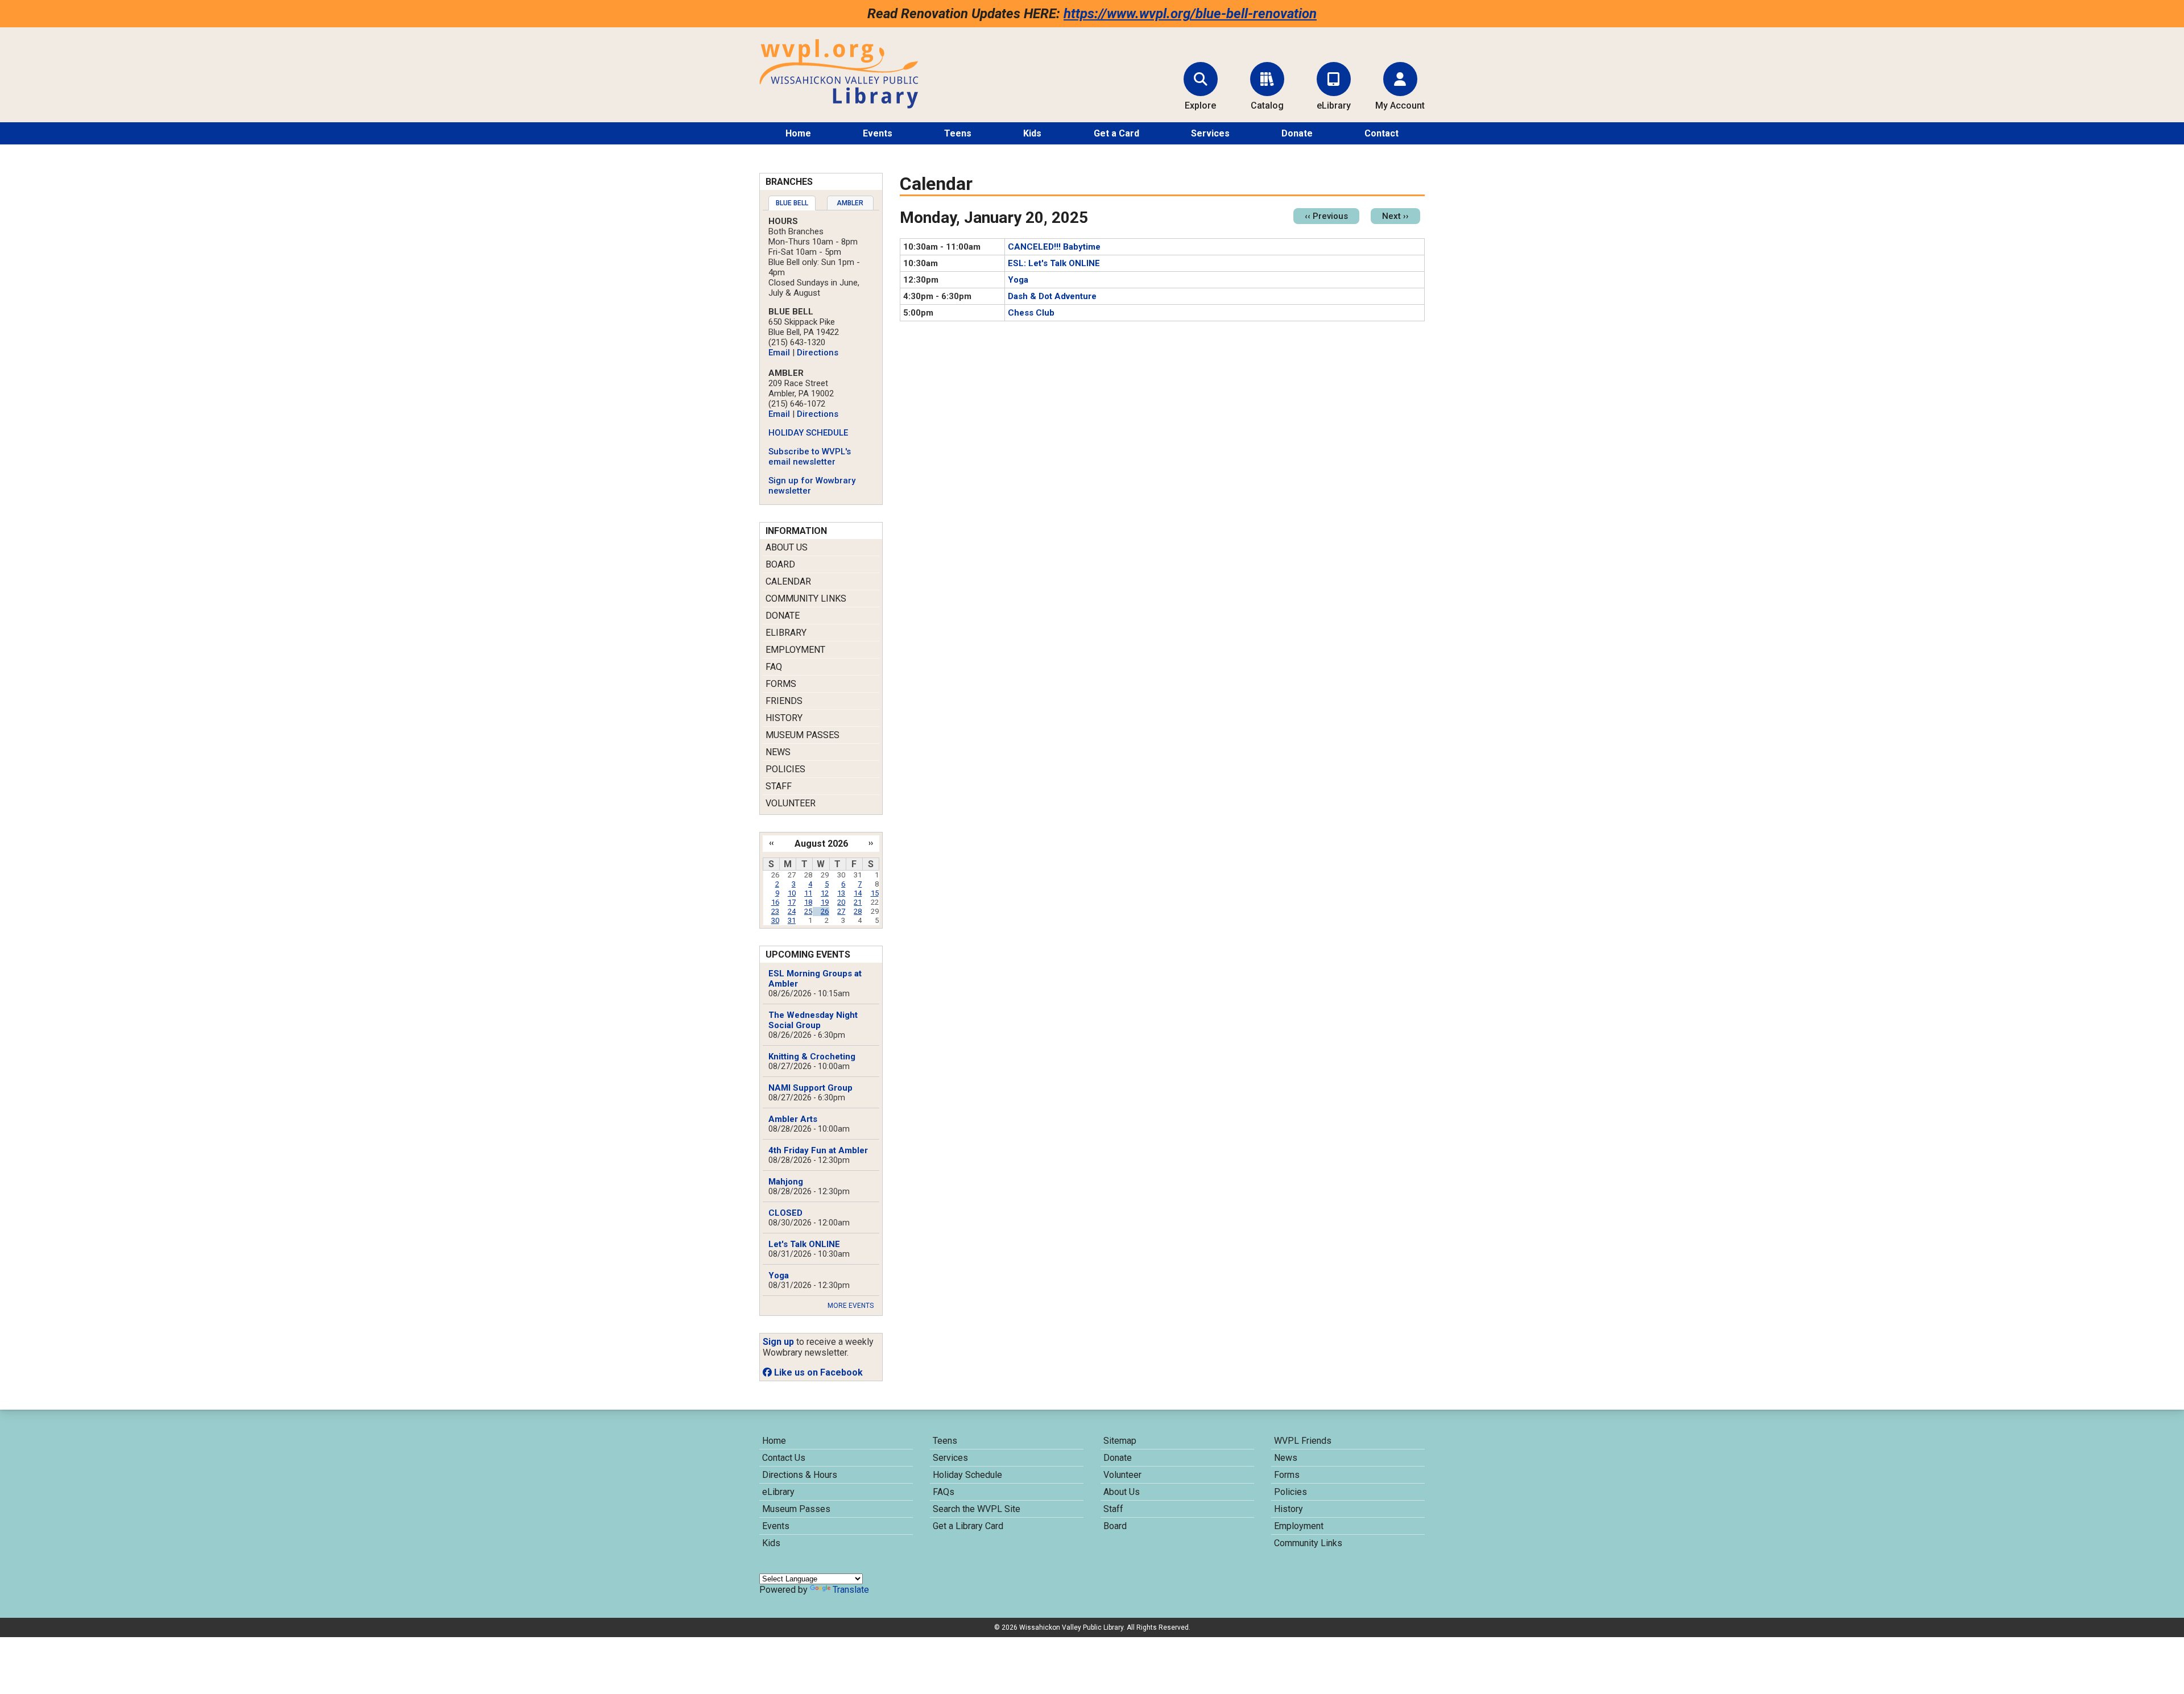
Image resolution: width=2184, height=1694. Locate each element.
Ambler (850, 203)
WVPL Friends (1303, 1441)
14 (858, 893)
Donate (1297, 133)
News (778, 752)
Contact (1381, 133)
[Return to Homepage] (839, 105)
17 (792, 902)
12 (825, 893)
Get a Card (1116, 133)
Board (780, 564)
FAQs (944, 1492)
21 (858, 902)
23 (775, 911)
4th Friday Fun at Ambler (818, 1150)
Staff (779, 786)
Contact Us (784, 1458)
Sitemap (1120, 1441)
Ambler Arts (793, 1119)
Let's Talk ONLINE (804, 1244)
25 (808, 911)
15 (875, 893)
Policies (785, 769)
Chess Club (1031, 313)
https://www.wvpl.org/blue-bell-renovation (1190, 14)
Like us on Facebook (817, 1372)
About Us (787, 547)
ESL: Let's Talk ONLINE (1054, 263)
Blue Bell (792, 203)
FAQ (774, 667)
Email (779, 353)
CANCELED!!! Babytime (1054, 247)
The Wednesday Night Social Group (813, 1020)
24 (792, 911)
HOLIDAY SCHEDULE (808, 433)
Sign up (778, 1342)
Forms (781, 684)
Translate (851, 1590)
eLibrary (786, 633)
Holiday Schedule (967, 1475)
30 (775, 920)
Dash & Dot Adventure (1052, 296)
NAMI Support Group (810, 1088)
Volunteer (791, 803)
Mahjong (786, 1182)
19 (825, 902)
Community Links (806, 599)
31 (792, 920)
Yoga (1018, 280)
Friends (784, 701)
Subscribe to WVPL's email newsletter (810, 457)
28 (858, 911)
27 (841, 911)
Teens (958, 133)
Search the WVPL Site (977, 1509)
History (784, 718)
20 (841, 902)
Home (798, 133)
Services (1210, 133)
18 (808, 902)
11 (808, 893)
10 (792, 893)
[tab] (792, 203)
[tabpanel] (821, 356)
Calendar (788, 581)
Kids (1032, 133)
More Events (851, 1306)
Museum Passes (803, 735)
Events (878, 133)
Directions (818, 353)
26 (825, 911)
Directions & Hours (800, 1475)
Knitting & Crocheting (812, 1057)
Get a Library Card (968, 1526)
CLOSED (785, 1213)
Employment (795, 650)
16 (775, 902)
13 (841, 893)
